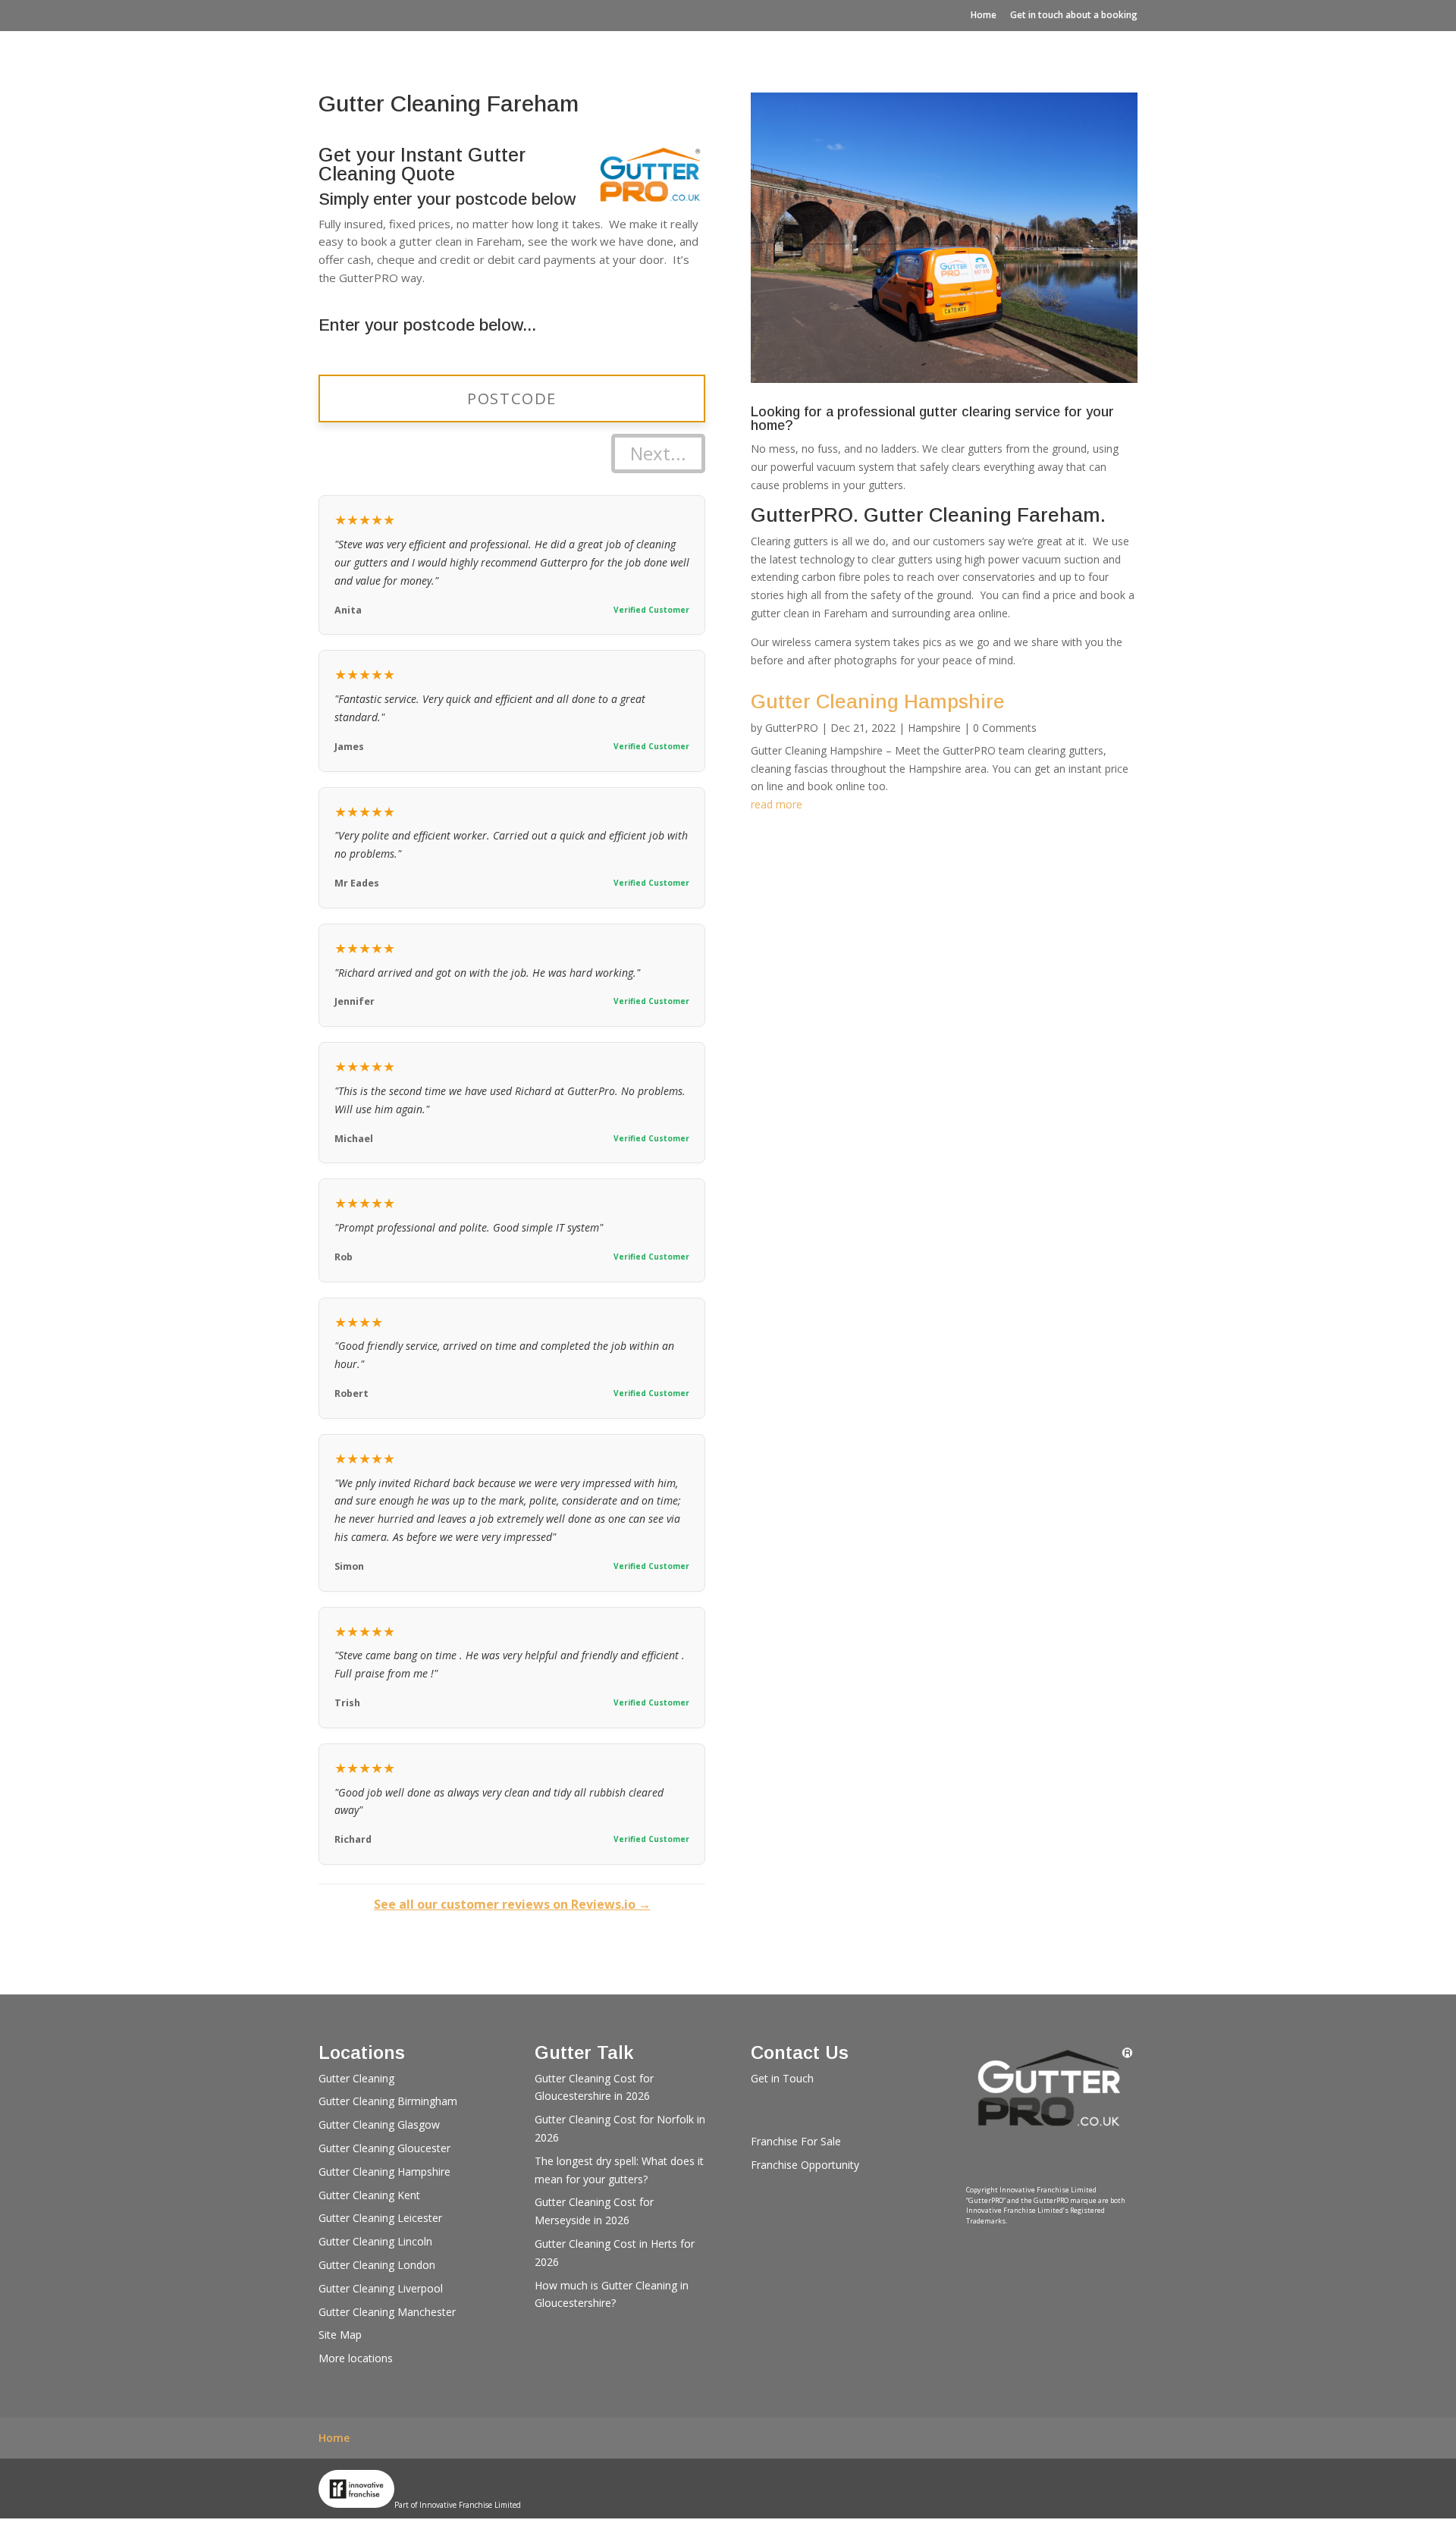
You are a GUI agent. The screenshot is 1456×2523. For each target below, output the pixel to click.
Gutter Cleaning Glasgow (379, 2124)
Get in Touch (782, 2078)
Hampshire (934, 728)
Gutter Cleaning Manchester (387, 2312)
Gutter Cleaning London (377, 2265)
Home (984, 15)
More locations (356, 2358)
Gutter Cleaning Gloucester (384, 2148)
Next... (658, 453)
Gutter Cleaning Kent (369, 2195)
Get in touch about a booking (1074, 15)
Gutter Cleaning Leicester (380, 2218)
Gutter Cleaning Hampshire (878, 701)
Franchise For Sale (796, 2141)
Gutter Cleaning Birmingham (388, 2101)
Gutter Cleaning (356, 2078)
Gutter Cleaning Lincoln (375, 2241)
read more (777, 804)
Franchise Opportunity (805, 2165)
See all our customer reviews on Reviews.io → (512, 1904)
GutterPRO (792, 728)
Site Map (340, 2335)
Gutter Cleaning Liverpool (381, 2288)
